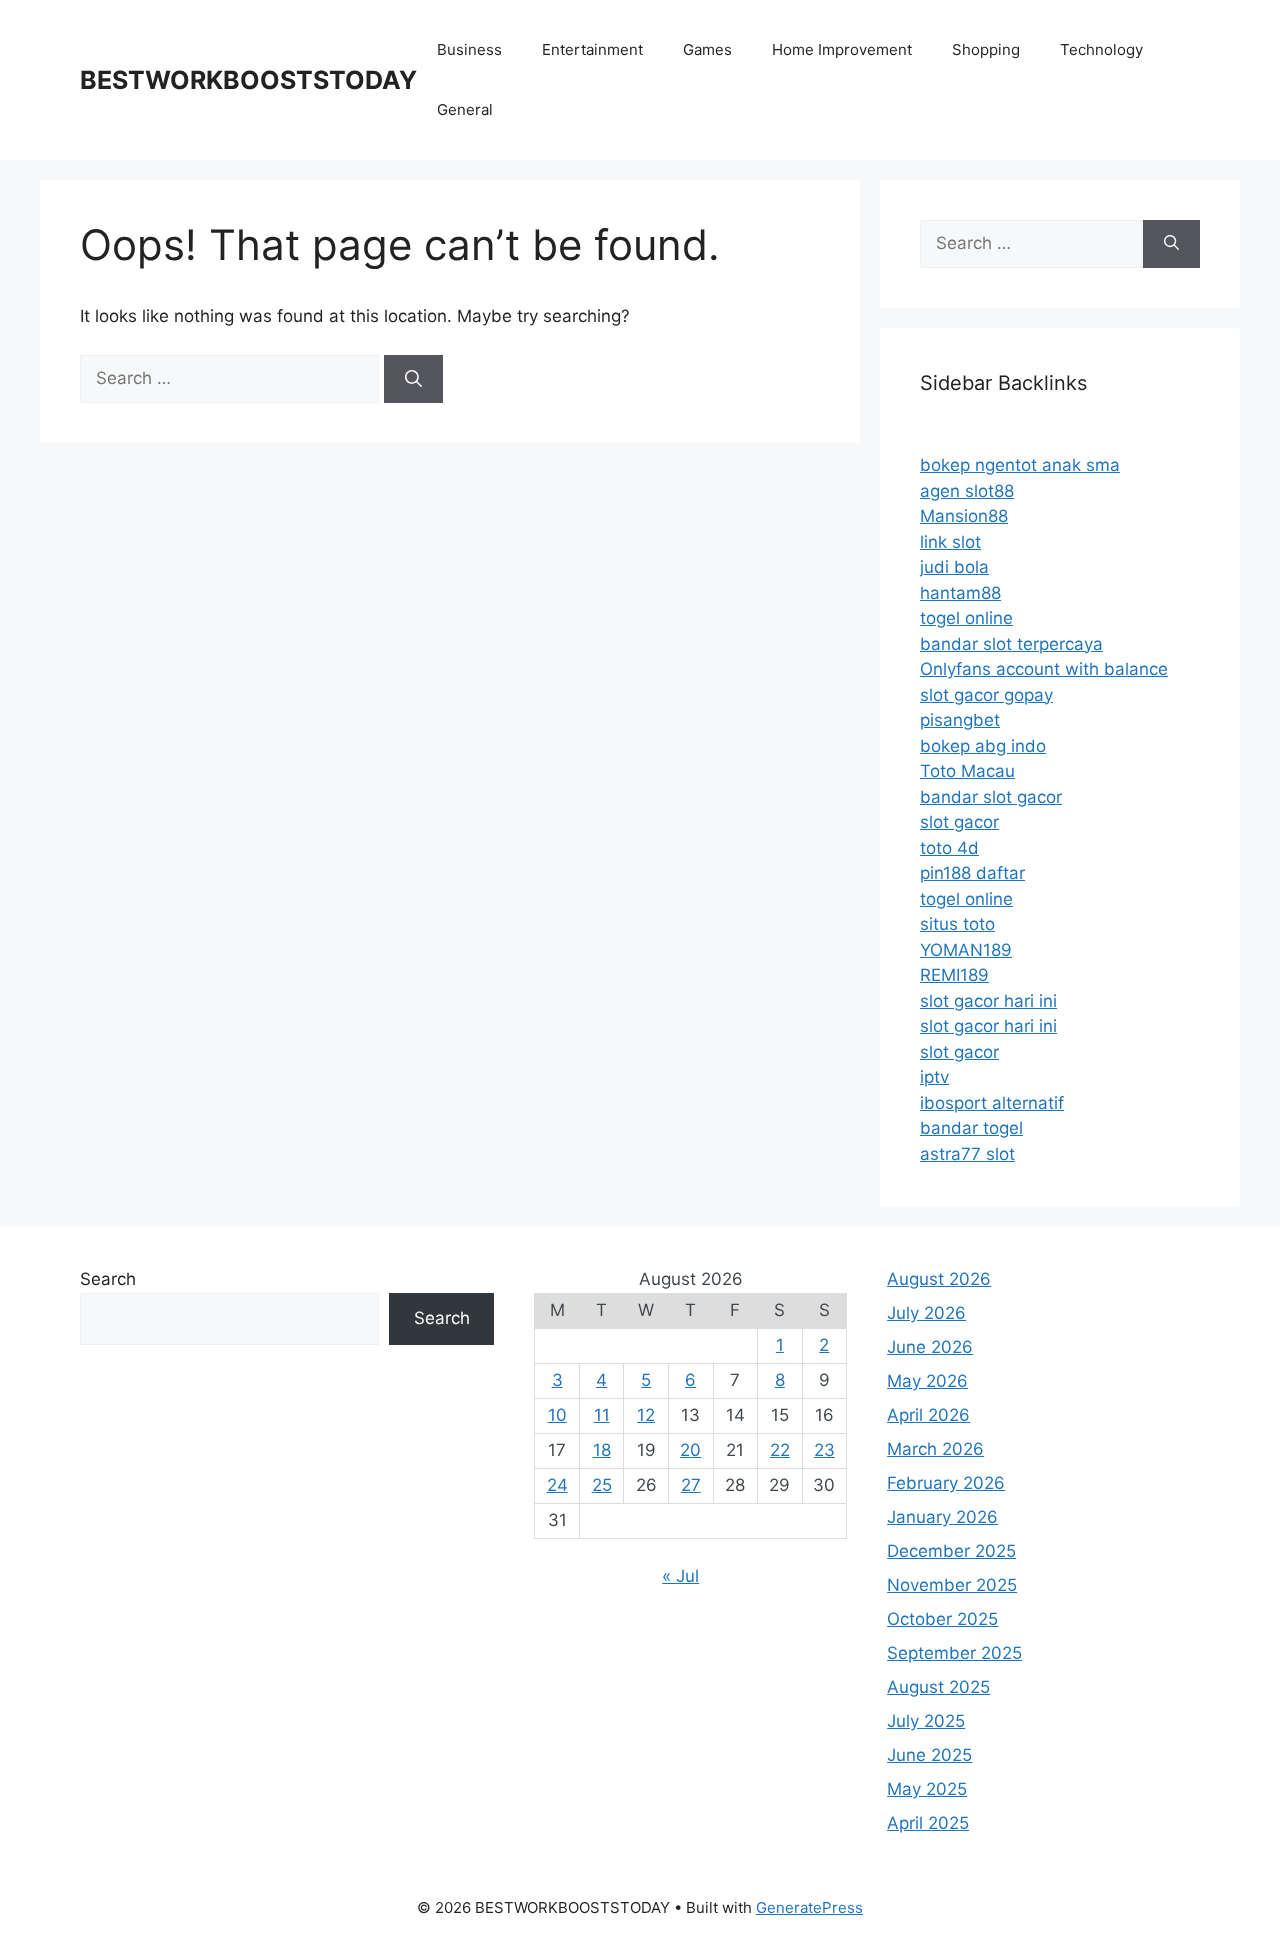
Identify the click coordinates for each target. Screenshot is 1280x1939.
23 (824, 1450)
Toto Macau (967, 771)
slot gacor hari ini (988, 1001)
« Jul (680, 1576)
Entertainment (592, 49)
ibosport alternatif (992, 1103)
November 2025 (952, 1585)
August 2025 (938, 1687)
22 (780, 1450)
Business (469, 49)
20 (690, 1450)
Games (707, 49)
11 (602, 1415)
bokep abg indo (983, 746)
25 (602, 1485)
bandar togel (971, 1128)
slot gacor (959, 822)
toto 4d (949, 848)
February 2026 (946, 1483)
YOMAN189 (966, 950)
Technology (1101, 49)
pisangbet (960, 720)
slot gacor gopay (986, 695)
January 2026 (942, 1517)
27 (691, 1485)
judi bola (954, 567)
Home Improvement (842, 49)
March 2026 (935, 1449)
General (465, 109)
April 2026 (928, 1415)
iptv (934, 1077)
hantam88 (960, 593)
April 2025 (928, 1823)
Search (108, 1279)
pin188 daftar (972, 873)
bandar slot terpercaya (1011, 644)
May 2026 (927, 1381)
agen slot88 (967, 491)
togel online (966, 618)
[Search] (413, 379)
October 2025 (942, 1619)
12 (646, 1415)
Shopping (986, 49)
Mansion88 (964, 516)
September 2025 (954, 1653)
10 (557, 1415)
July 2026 (926, 1313)
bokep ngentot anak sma (1020, 465)
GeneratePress (809, 1907)
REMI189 (954, 975)
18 (602, 1450)
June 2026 (930, 1347)
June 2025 (929, 1755)
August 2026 (939, 1279)
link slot (950, 542)
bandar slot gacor (991, 797)
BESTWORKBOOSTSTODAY (248, 80)
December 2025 (951, 1551)
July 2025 (926, 1721)
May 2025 (927, 1789)
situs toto (957, 924)
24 (557, 1485)
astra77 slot (967, 1154)
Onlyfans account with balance (1044, 669)
